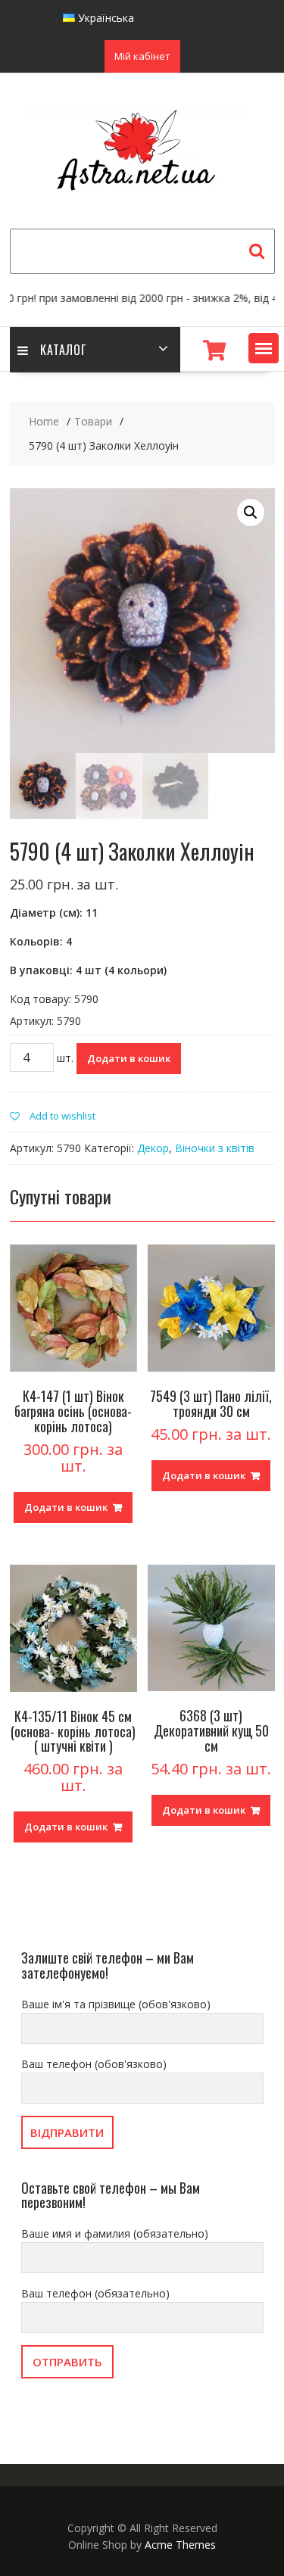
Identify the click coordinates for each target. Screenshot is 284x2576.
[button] (264, 348)
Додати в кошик (129, 1058)
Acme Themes (180, 2545)
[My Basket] (214, 350)
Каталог (63, 350)
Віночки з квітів (215, 1148)
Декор (153, 1148)
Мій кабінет (142, 56)
